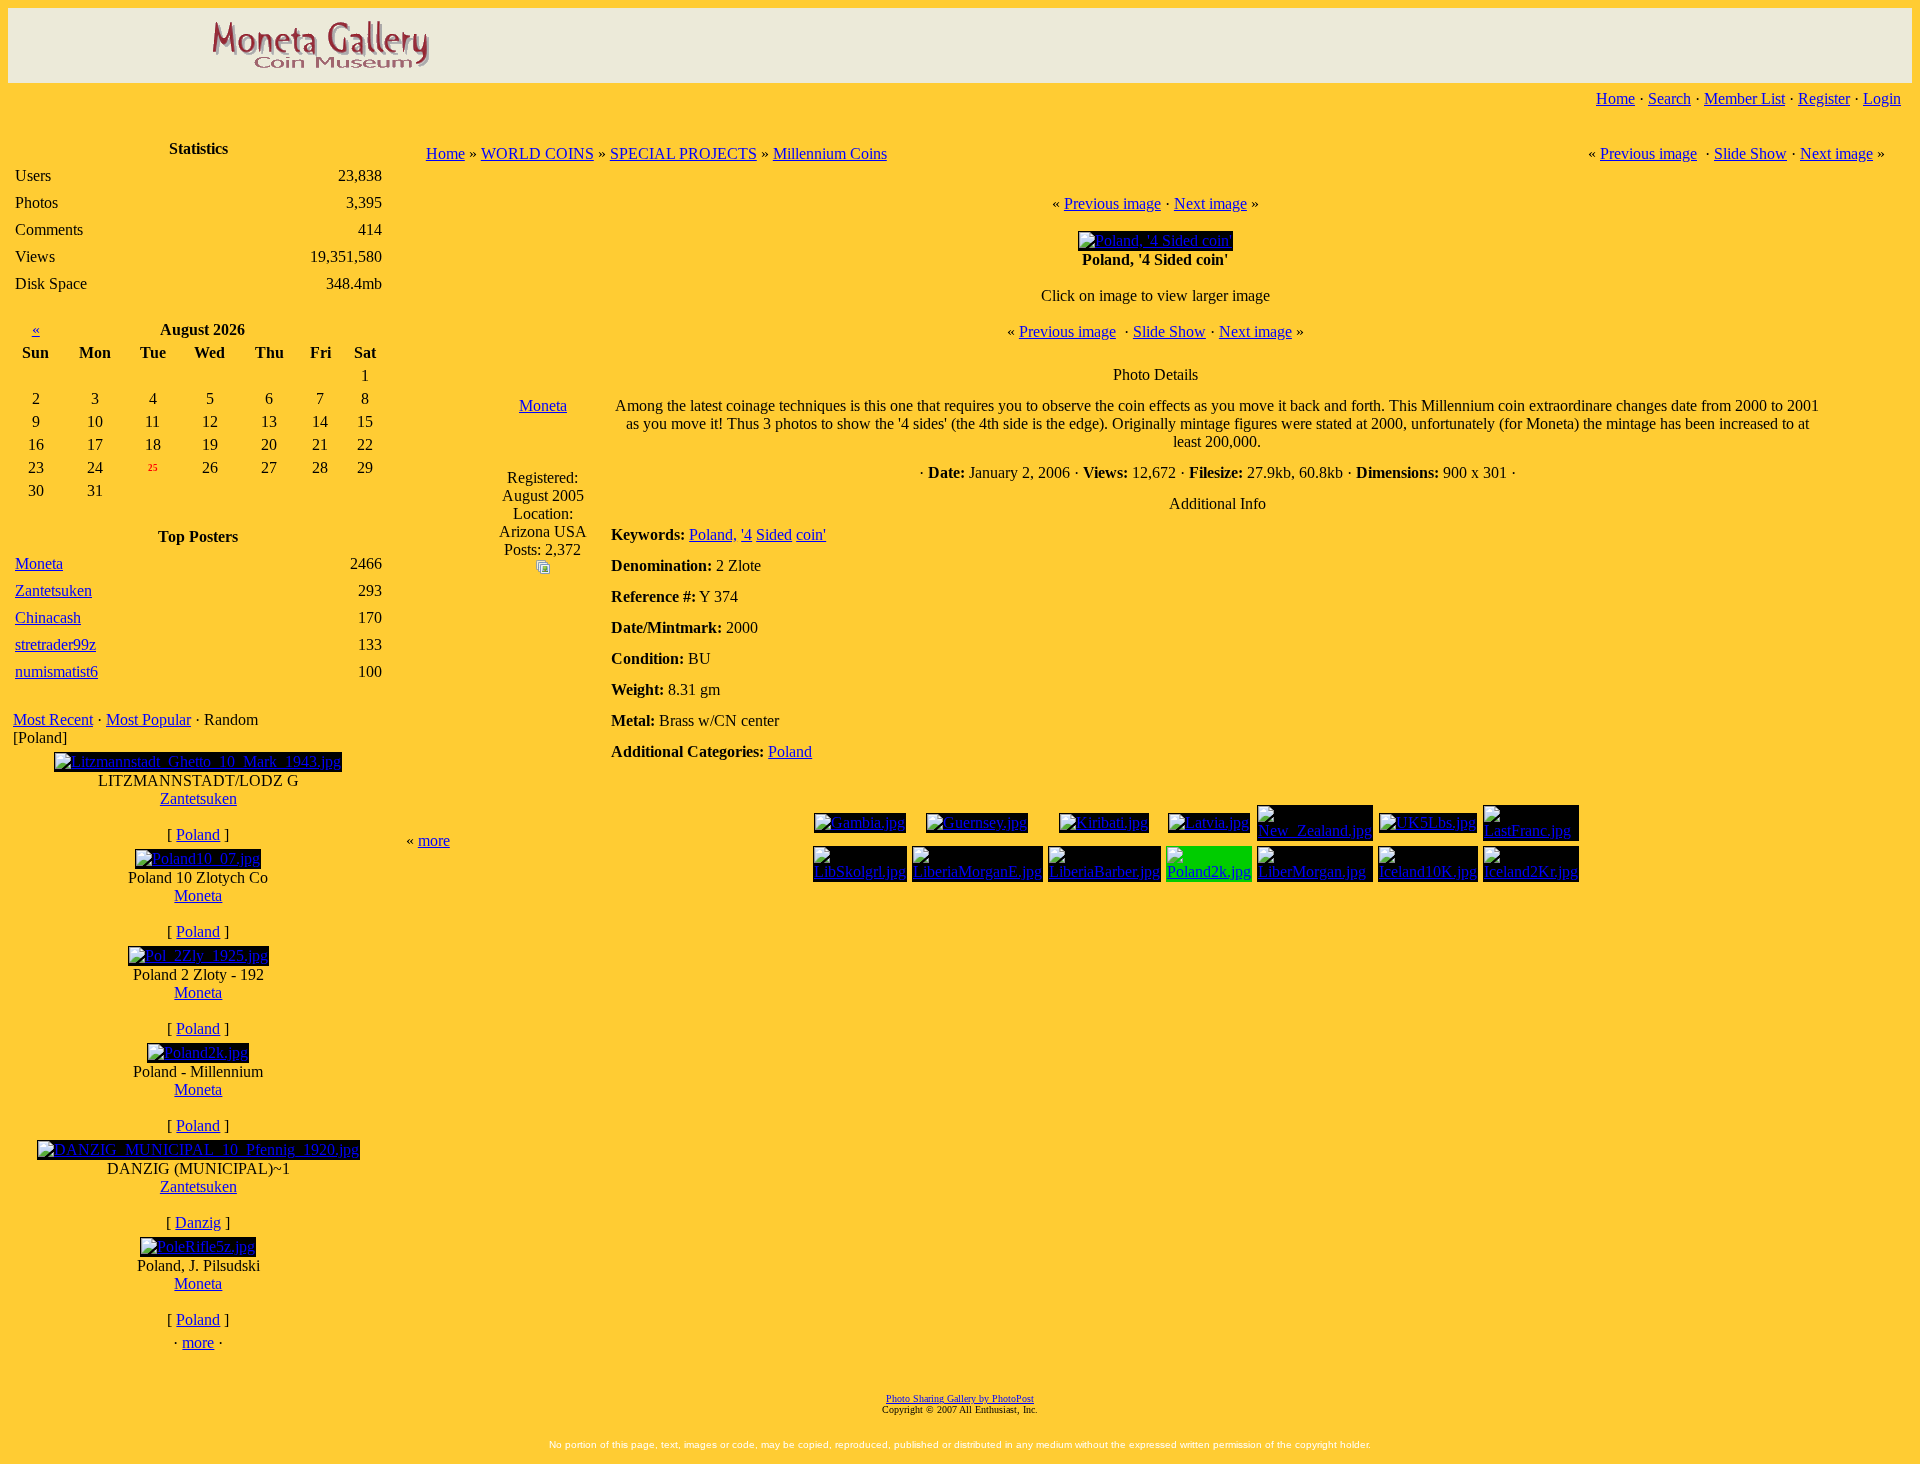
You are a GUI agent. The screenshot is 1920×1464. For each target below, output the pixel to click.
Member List (1744, 98)
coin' (811, 534)
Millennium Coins (830, 153)
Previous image (1648, 153)
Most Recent (53, 719)
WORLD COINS (537, 153)
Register (1824, 98)
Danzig (198, 1222)
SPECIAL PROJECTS (683, 153)
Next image (1836, 153)
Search (1669, 98)
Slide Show (1750, 153)
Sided (774, 534)
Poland (198, 834)
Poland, (713, 534)
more (198, 1342)
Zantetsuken (198, 798)
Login (1882, 98)
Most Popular (148, 719)
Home (1615, 98)
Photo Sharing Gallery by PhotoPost (960, 1398)
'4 (746, 534)
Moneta (198, 895)
